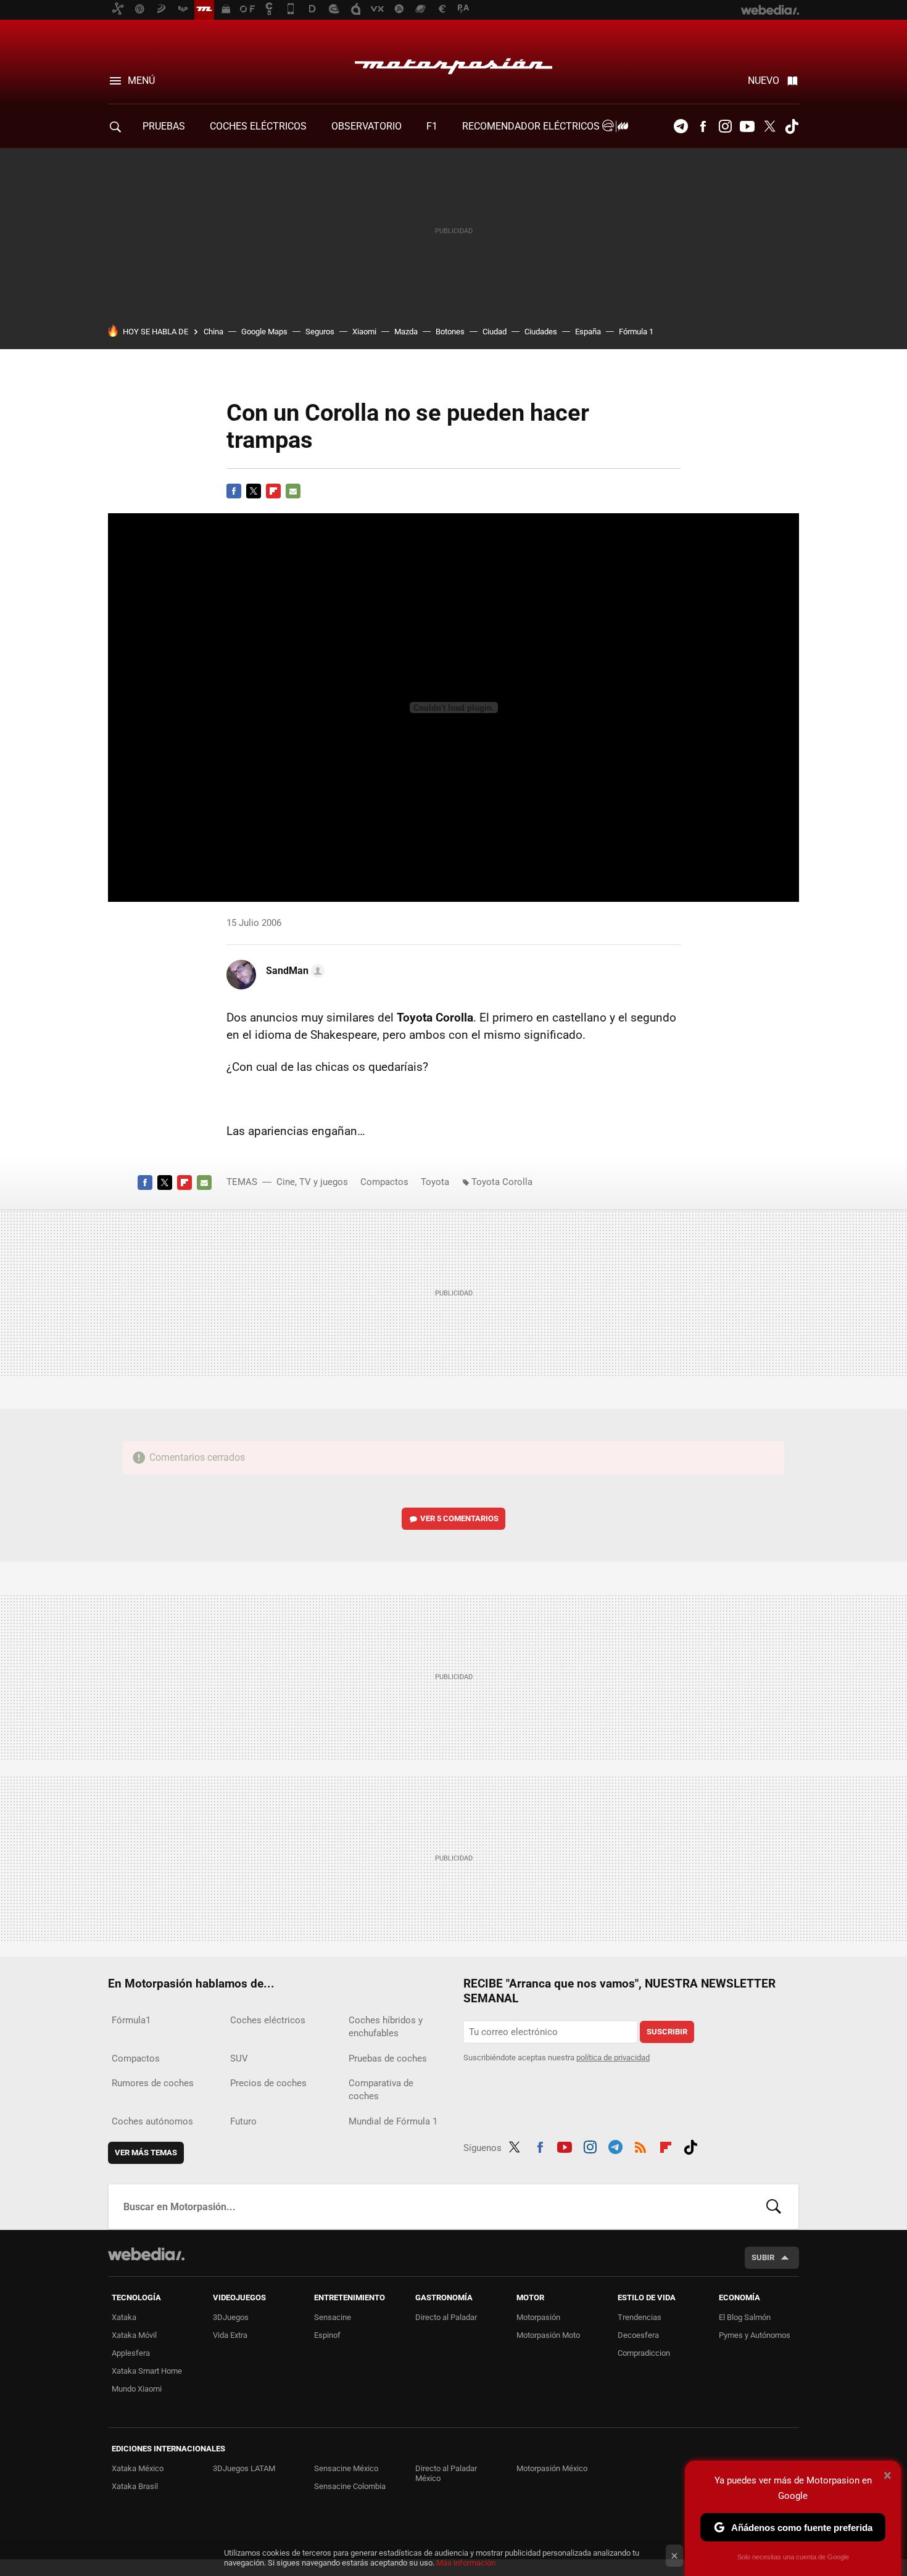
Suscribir (667, 2032)
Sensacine (333, 2317)
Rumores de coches (153, 2083)
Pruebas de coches (388, 2058)
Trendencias (640, 2317)
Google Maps (264, 332)
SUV (239, 2058)
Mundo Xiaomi (137, 2389)
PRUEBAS (164, 126)
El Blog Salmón (745, 2317)
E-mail (293, 491)
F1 (432, 126)
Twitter (769, 126)
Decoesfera (638, 2335)
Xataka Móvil (134, 2335)
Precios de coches (268, 2083)
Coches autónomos (152, 2121)
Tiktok (792, 126)
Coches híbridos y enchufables (386, 2027)
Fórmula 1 (636, 332)
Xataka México (138, 2468)
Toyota (435, 1182)
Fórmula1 (131, 2020)
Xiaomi (364, 332)
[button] (293, 971)
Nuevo (764, 80)
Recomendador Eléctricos (532, 126)
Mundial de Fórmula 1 (393, 2121)
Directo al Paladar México (446, 2473)
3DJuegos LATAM (244, 2468)
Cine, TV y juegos (312, 1182)
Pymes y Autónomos (755, 2335)
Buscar (774, 2207)
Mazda (406, 332)
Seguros (320, 332)
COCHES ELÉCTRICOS (258, 126)
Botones (450, 332)
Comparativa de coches (381, 2090)
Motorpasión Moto (548, 2335)
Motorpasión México (552, 2468)
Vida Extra (230, 2335)
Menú (141, 80)
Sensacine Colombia (350, 2486)
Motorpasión (453, 63)
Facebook (703, 126)
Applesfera (131, 2353)
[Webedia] (146, 2254)
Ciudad (495, 332)
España (588, 332)
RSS (640, 2145)
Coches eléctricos (268, 2020)
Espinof (327, 2335)
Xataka (124, 2317)
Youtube (747, 126)
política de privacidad (613, 2058)
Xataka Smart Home (147, 2371)
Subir (763, 2257)
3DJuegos (231, 2317)
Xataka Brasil (135, 2486)
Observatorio (367, 126)
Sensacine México (346, 2468)
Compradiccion (644, 2353)
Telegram (681, 126)
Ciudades (541, 332)
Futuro (243, 2121)
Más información (466, 2563)
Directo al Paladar (446, 2317)
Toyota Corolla (502, 1182)
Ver (459, 1518)
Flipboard (273, 491)
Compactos (384, 1182)
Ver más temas (146, 2153)
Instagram (725, 126)
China (213, 332)
